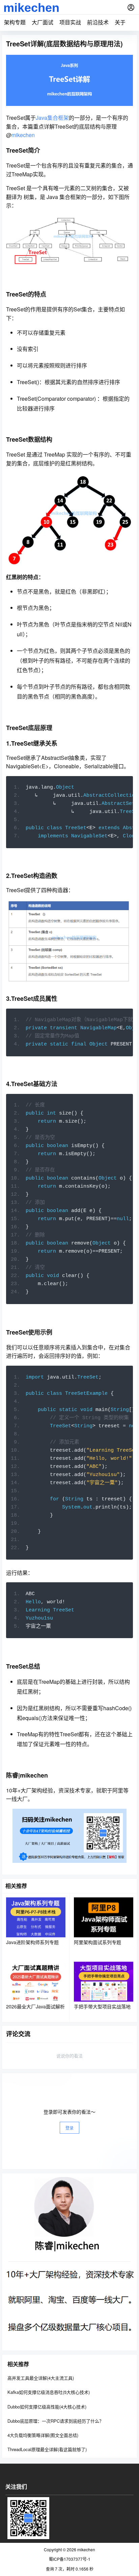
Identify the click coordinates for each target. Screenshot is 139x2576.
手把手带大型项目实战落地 (102, 2006)
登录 (69, 2128)
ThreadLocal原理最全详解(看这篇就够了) (47, 2449)
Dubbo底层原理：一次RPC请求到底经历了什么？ (55, 2421)
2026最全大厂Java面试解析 (35, 2006)
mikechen (23, 135)
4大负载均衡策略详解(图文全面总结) (43, 2435)
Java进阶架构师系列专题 (32, 1942)
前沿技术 (98, 22)
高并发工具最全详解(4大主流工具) (41, 2378)
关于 (120, 22)
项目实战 (70, 22)
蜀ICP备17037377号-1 (70, 2559)
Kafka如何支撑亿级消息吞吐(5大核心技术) (49, 2392)
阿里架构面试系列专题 (98, 1942)
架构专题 (15, 22)
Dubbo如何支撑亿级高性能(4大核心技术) (47, 2407)
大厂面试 (43, 22)
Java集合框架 (52, 118)
